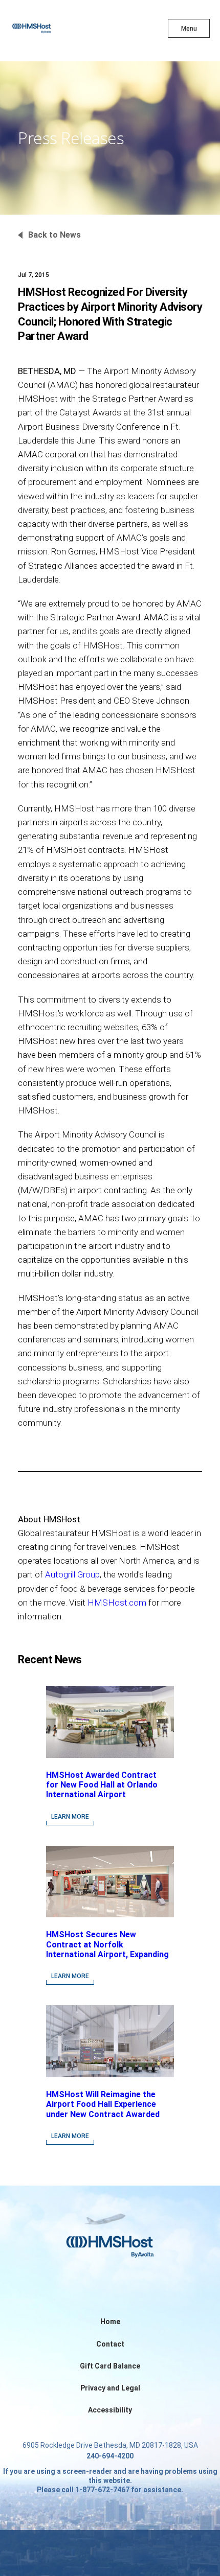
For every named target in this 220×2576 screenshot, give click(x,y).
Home (110, 2322)
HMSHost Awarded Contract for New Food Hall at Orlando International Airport (102, 1785)
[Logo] (50, 31)
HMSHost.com (117, 1603)
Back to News (54, 235)
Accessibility (110, 2410)
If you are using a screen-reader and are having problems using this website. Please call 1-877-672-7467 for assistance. (110, 2480)
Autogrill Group (72, 1574)
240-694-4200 (110, 2456)
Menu (189, 29)
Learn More (70, 1817)
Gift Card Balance (110, 2366)
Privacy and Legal (110, 2388)
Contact (110, 2344)
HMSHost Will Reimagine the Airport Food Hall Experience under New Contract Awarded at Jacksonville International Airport (103, 2114)
